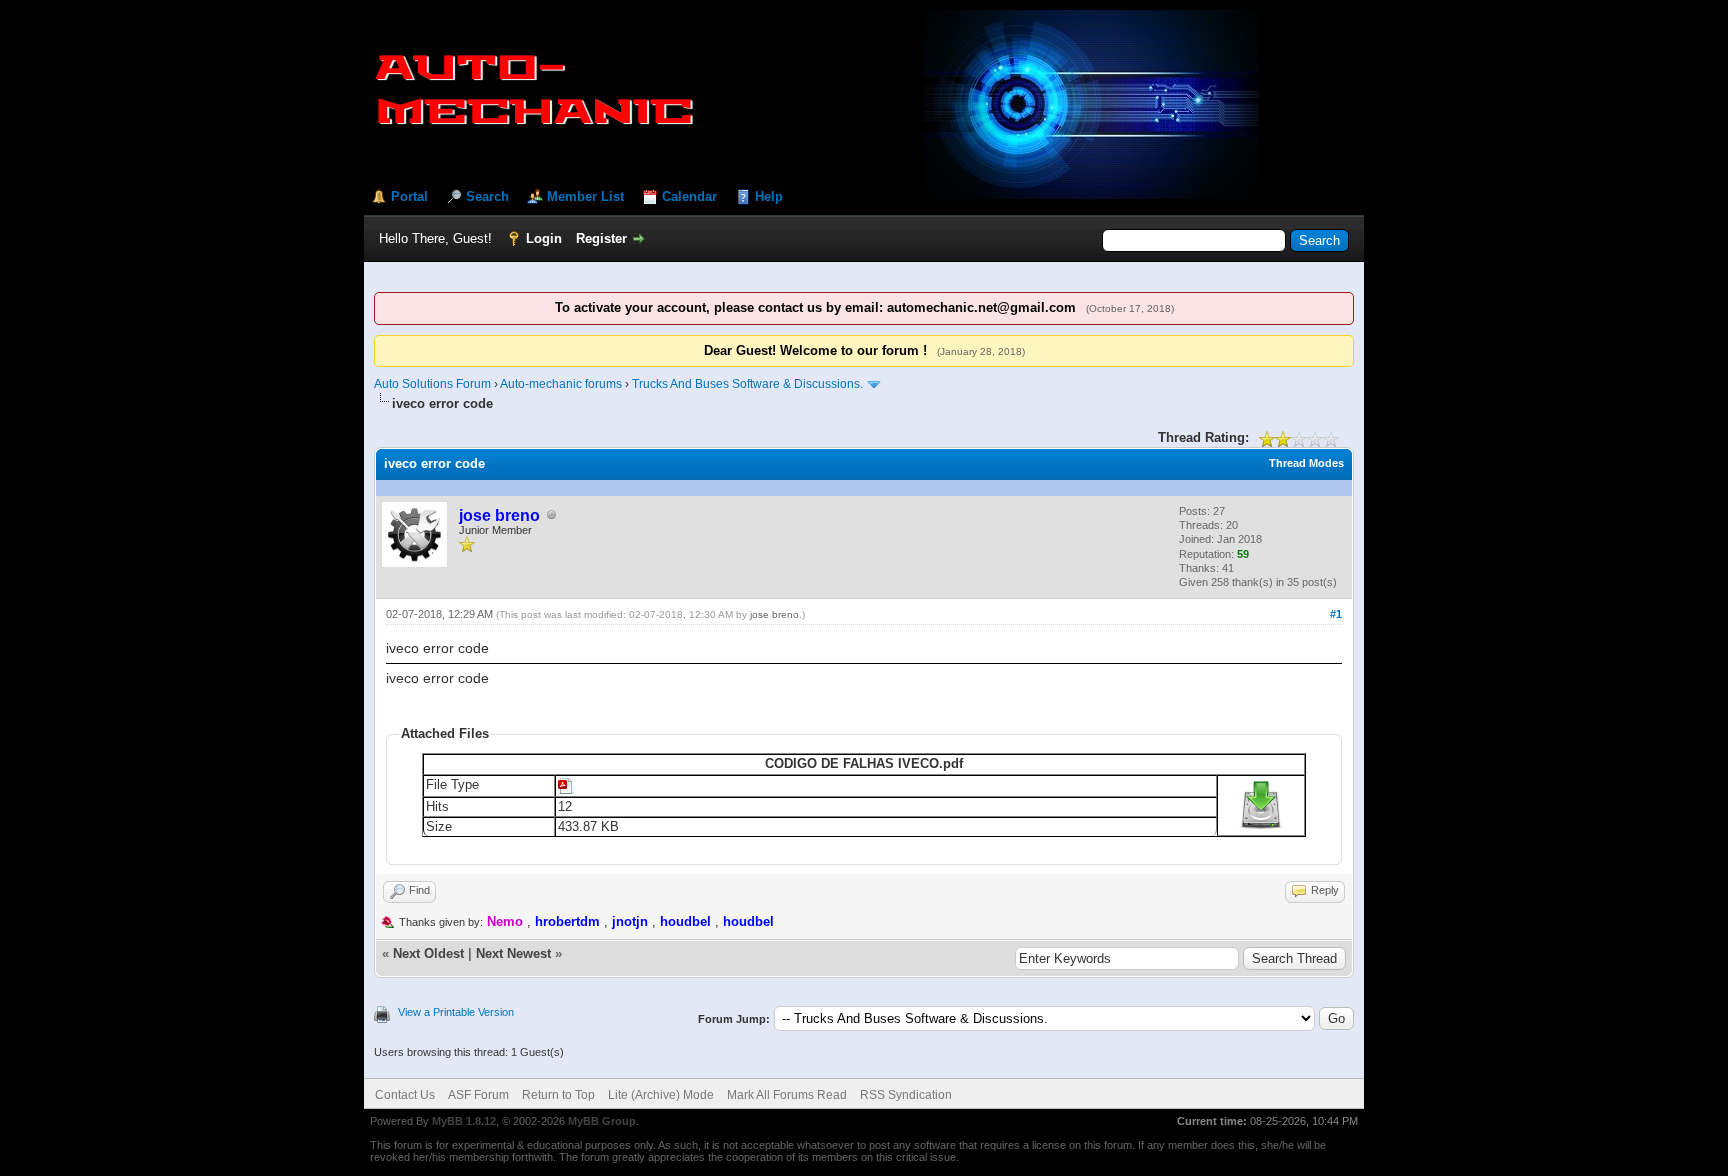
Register (601, 238)
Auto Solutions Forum (432, 384)
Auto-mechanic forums (561, 384)
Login (544, 238)
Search (487, 196)
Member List (585, 196)
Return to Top (558, 1095)
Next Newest (513, 953)
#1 (1336, 614)
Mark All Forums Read (787, 1095)
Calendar (689, 196)
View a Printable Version (456, 1012)
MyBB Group (602, 1121)
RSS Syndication (906, 1095)
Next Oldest (428, 953)
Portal (409, 196)
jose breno (774, 614)
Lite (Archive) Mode (661, 1095)
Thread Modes (1306, 463)
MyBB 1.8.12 (464, 1121)
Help (769, 196)
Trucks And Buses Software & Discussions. (747, 384)
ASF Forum (478, 1095)
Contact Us (405, 1095)
